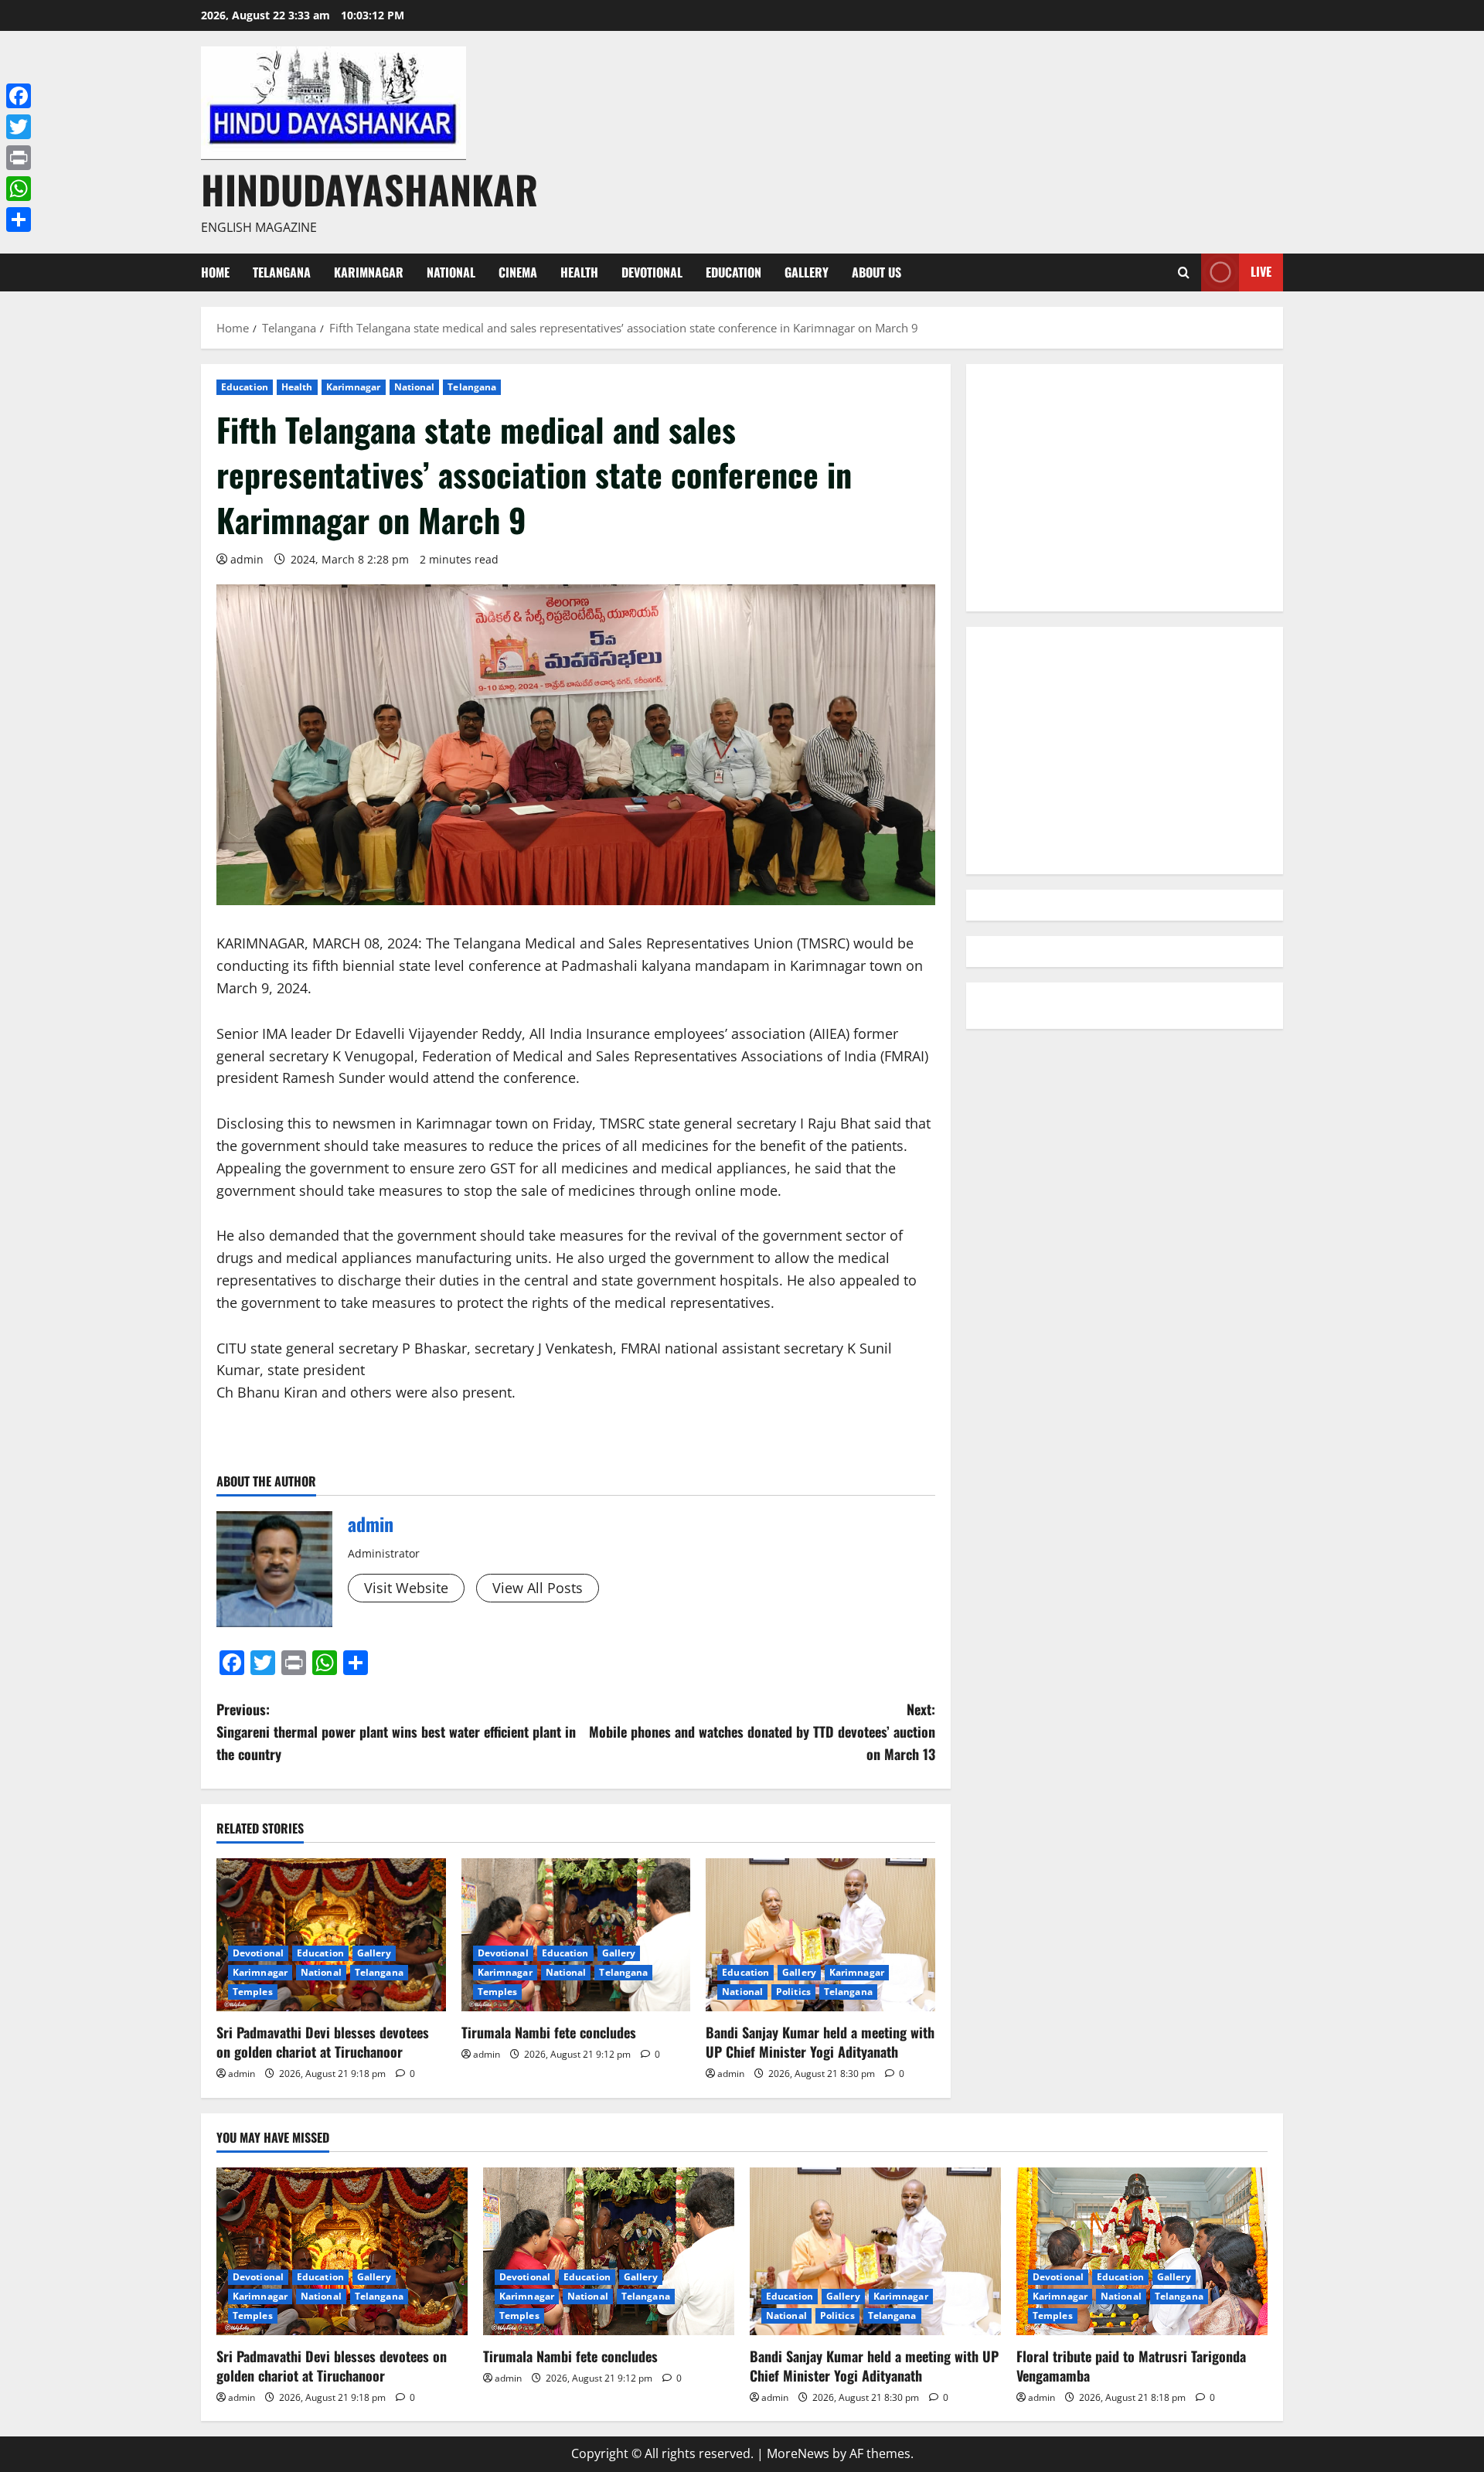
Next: (762, 1731)
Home (215, 272)
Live (1261, 271)
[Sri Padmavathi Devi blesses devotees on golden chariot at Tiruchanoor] (331, 1935)
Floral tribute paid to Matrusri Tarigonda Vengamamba (1131, 2366)
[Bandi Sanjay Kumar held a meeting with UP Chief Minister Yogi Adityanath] (820, 1935)
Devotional (652, 272)
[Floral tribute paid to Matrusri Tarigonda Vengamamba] (1142, 2251)
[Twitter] (19, 127)
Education (733, 272)
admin (247, 559)
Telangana (282, 272)
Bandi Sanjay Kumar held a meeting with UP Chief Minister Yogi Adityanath (820, 2042)
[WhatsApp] (19, 189)
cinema (518, 272)
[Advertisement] (1125, 488)
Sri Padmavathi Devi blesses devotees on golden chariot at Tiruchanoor (323, 2042)
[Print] (19, 158)
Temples (253, 1992)
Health (579, 272)
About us (876, 272)
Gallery (807, 272)
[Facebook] (19, 96)
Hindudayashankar (369, 189)
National (451, 272)
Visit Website (406, 1588)
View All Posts (538, 1588)
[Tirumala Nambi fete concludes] (576, 1935)
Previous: (396, 1731)
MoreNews (798, 2453)
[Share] (19, 220)
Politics (793, 1992)
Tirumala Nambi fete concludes (549, 2032)
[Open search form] (1184, 272)
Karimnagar (369, 272)
